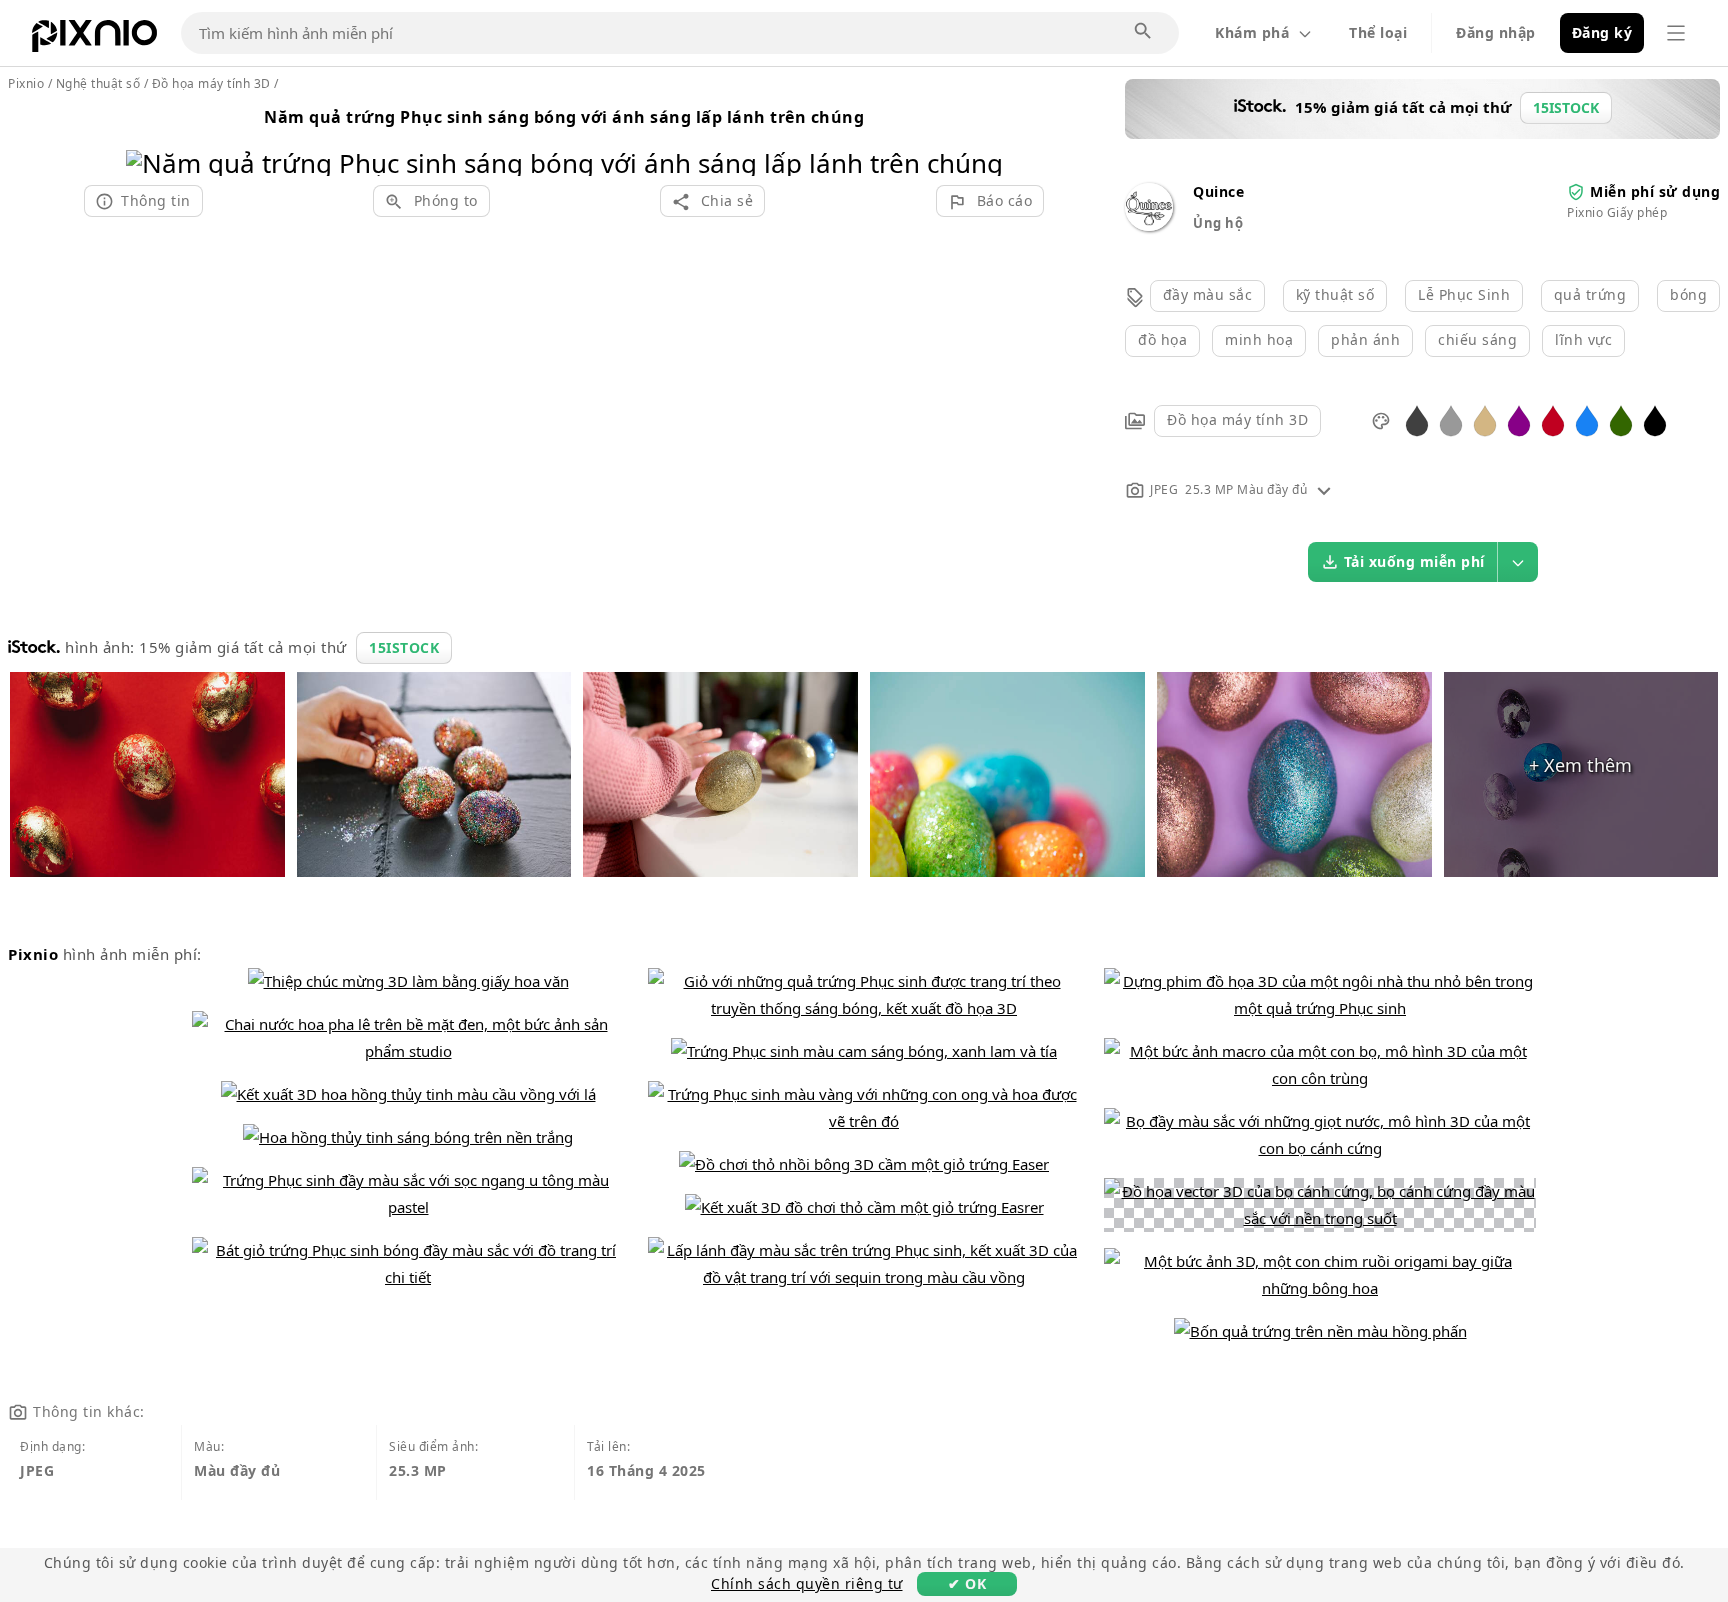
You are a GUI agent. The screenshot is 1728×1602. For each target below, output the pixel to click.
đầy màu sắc (1208, 294)
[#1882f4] (1587, 419)
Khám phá (1252, 32)
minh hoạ (1259, 339)
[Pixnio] (94, 40)
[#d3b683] (1485, 419)
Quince (1218, 191)
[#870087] (1519, 419)
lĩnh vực (1583, 339)
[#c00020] (1553, 419)
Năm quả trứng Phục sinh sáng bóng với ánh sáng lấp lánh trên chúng (564, 117)
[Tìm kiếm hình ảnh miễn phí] (1144, 32)
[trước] (148, 137)
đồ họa (1162, 339)
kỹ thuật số (1335, 294)
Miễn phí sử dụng (1655, 191)
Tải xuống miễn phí (1414, 561)
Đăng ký (1602, 32)
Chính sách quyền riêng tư (807, 1583)
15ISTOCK (404, 647)
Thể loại (1378, 32)
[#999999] (1451, 419)
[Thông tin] (1324, 489)
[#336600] (1621, 419)
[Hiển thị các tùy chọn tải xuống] (1518, 562)
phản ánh (1365, 339)
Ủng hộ (1218, 223)
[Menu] (1676, 33)
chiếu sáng (1477, 339)
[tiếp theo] (980, 137)
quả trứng (1590, 294)
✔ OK (967, 1583)
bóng (1688, 294)
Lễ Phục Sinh (1464, 294)
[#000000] (1655, 419)
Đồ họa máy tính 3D (1237, 419)
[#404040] (1417, 419)
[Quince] (1149, 225)
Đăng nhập (1496, 32)
